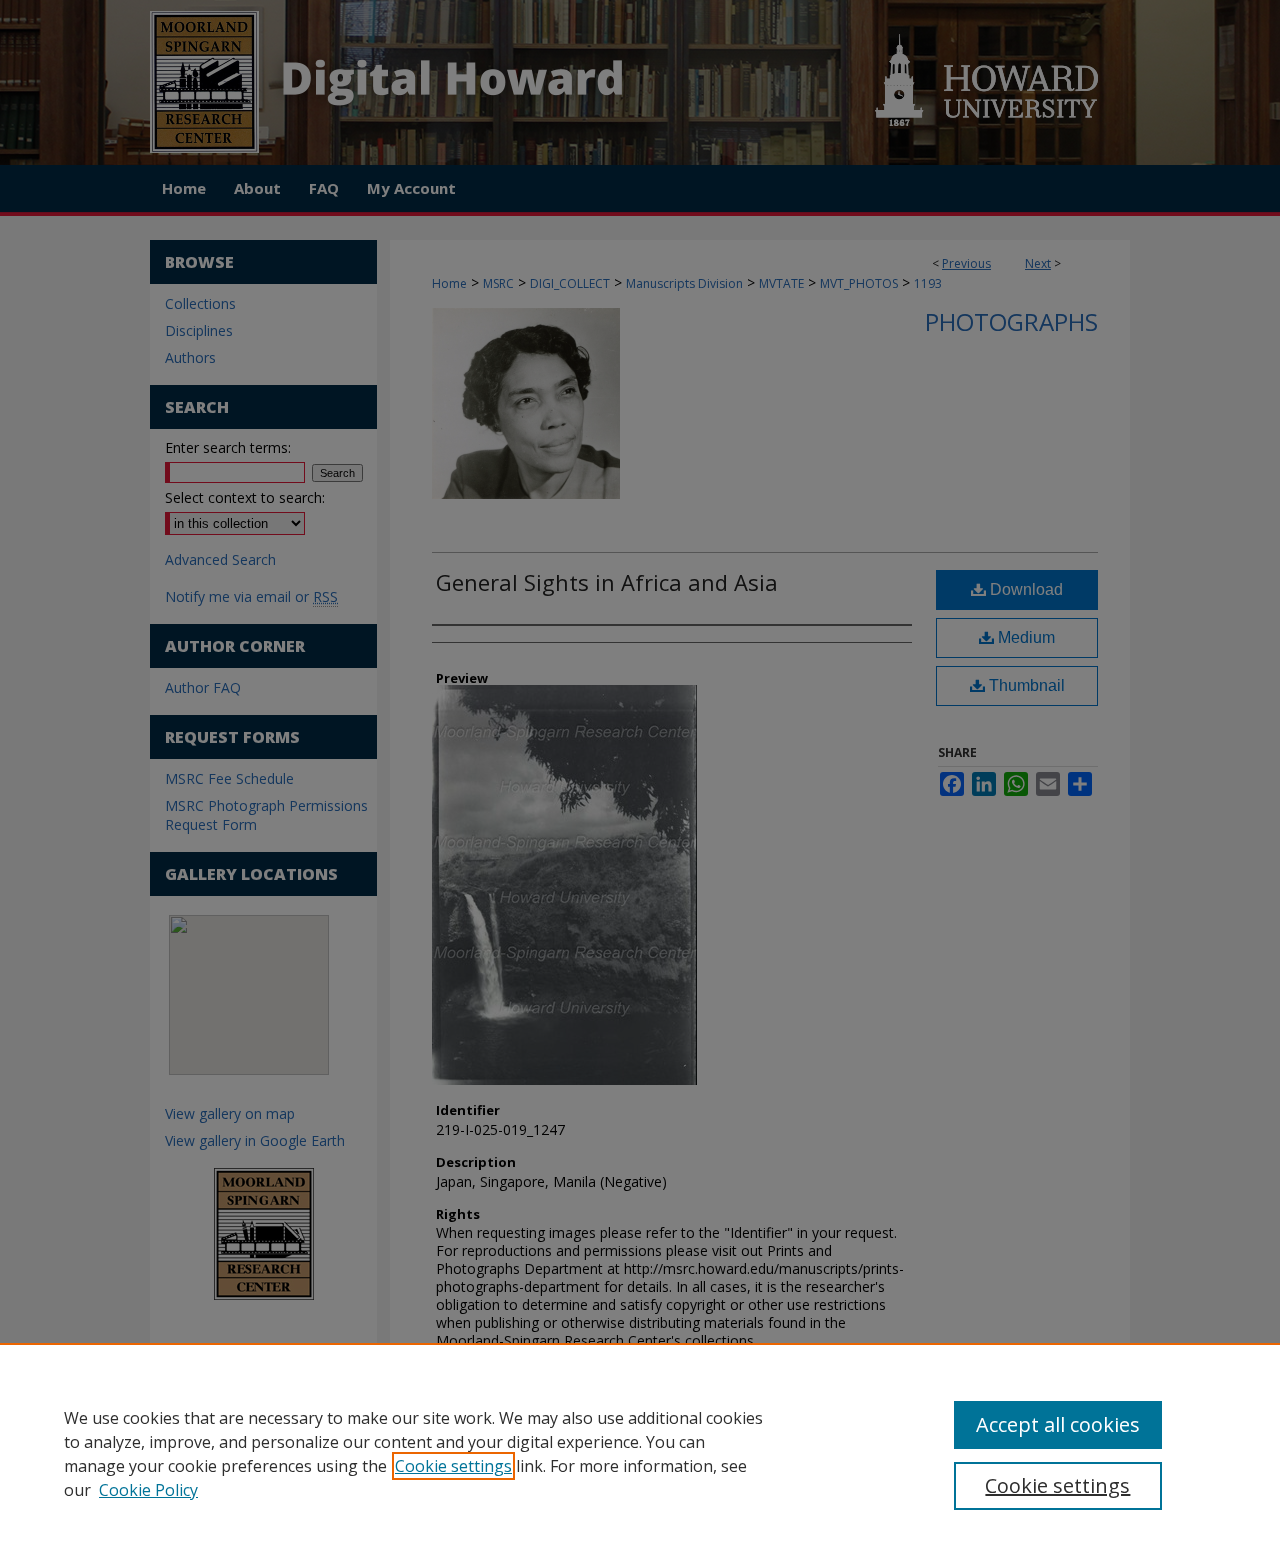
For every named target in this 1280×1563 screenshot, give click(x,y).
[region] (640, 1453)
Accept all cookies (1058, 1424)
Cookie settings (453, 1466)
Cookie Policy (148, 1490)
